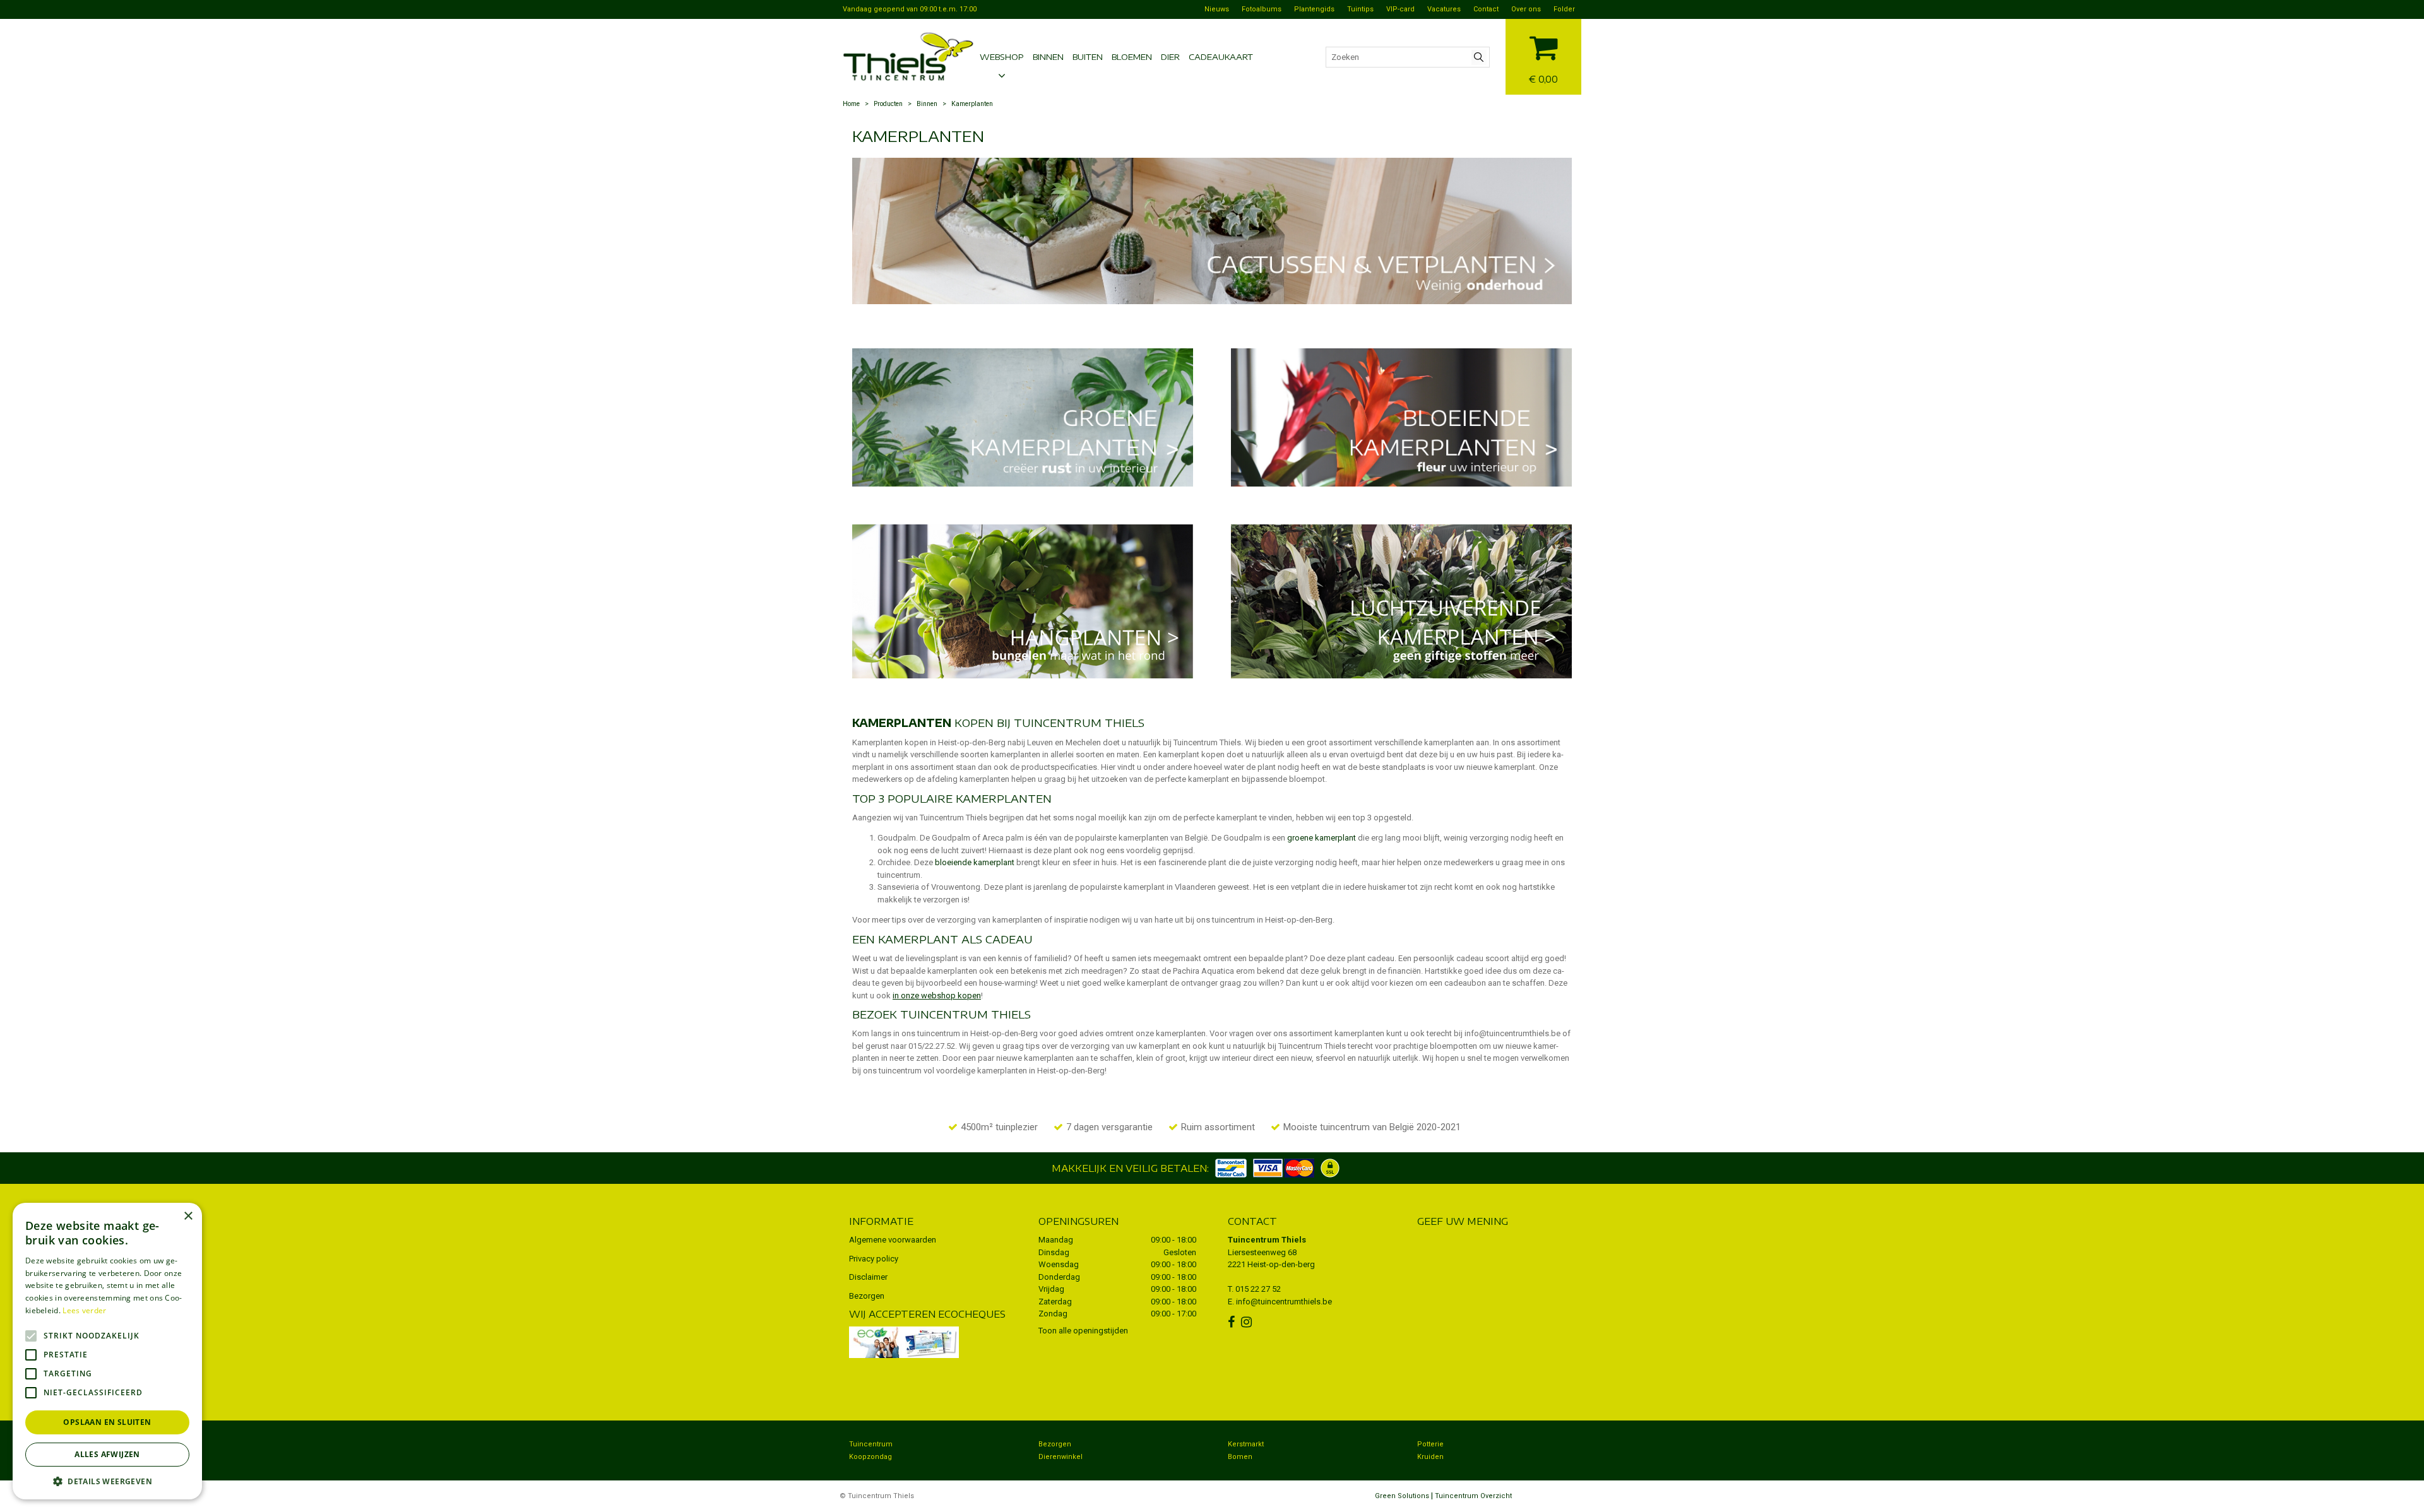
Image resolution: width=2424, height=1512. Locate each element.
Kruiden (1430, 1457)
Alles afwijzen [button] (107, 1454)
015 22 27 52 (1258, 1289)
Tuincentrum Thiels (1267, 1240)
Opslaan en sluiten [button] (107, 1422)
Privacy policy (874, 1259)
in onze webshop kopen (937, 995)
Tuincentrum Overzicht (1473, 1496)
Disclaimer (868, 1277)
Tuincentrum (871, 1444)
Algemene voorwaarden (893, 1240)
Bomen (1240, 1457)
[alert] (107, 1351)
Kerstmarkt (1246, 1444)
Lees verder (84, 1310)
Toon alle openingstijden (1083, 1331)
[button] (107, 1481)
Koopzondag (870, 1457)
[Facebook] (1233, 1322)
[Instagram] (1248, 1322)
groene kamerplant (1322, 838)
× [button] (188, 1216)
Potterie (1430, 1444)
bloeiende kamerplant (975, 862)
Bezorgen (867, 1296)
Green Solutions (1402, 1496)
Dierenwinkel (1060, 1457)
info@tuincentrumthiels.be (1284, 1302)
